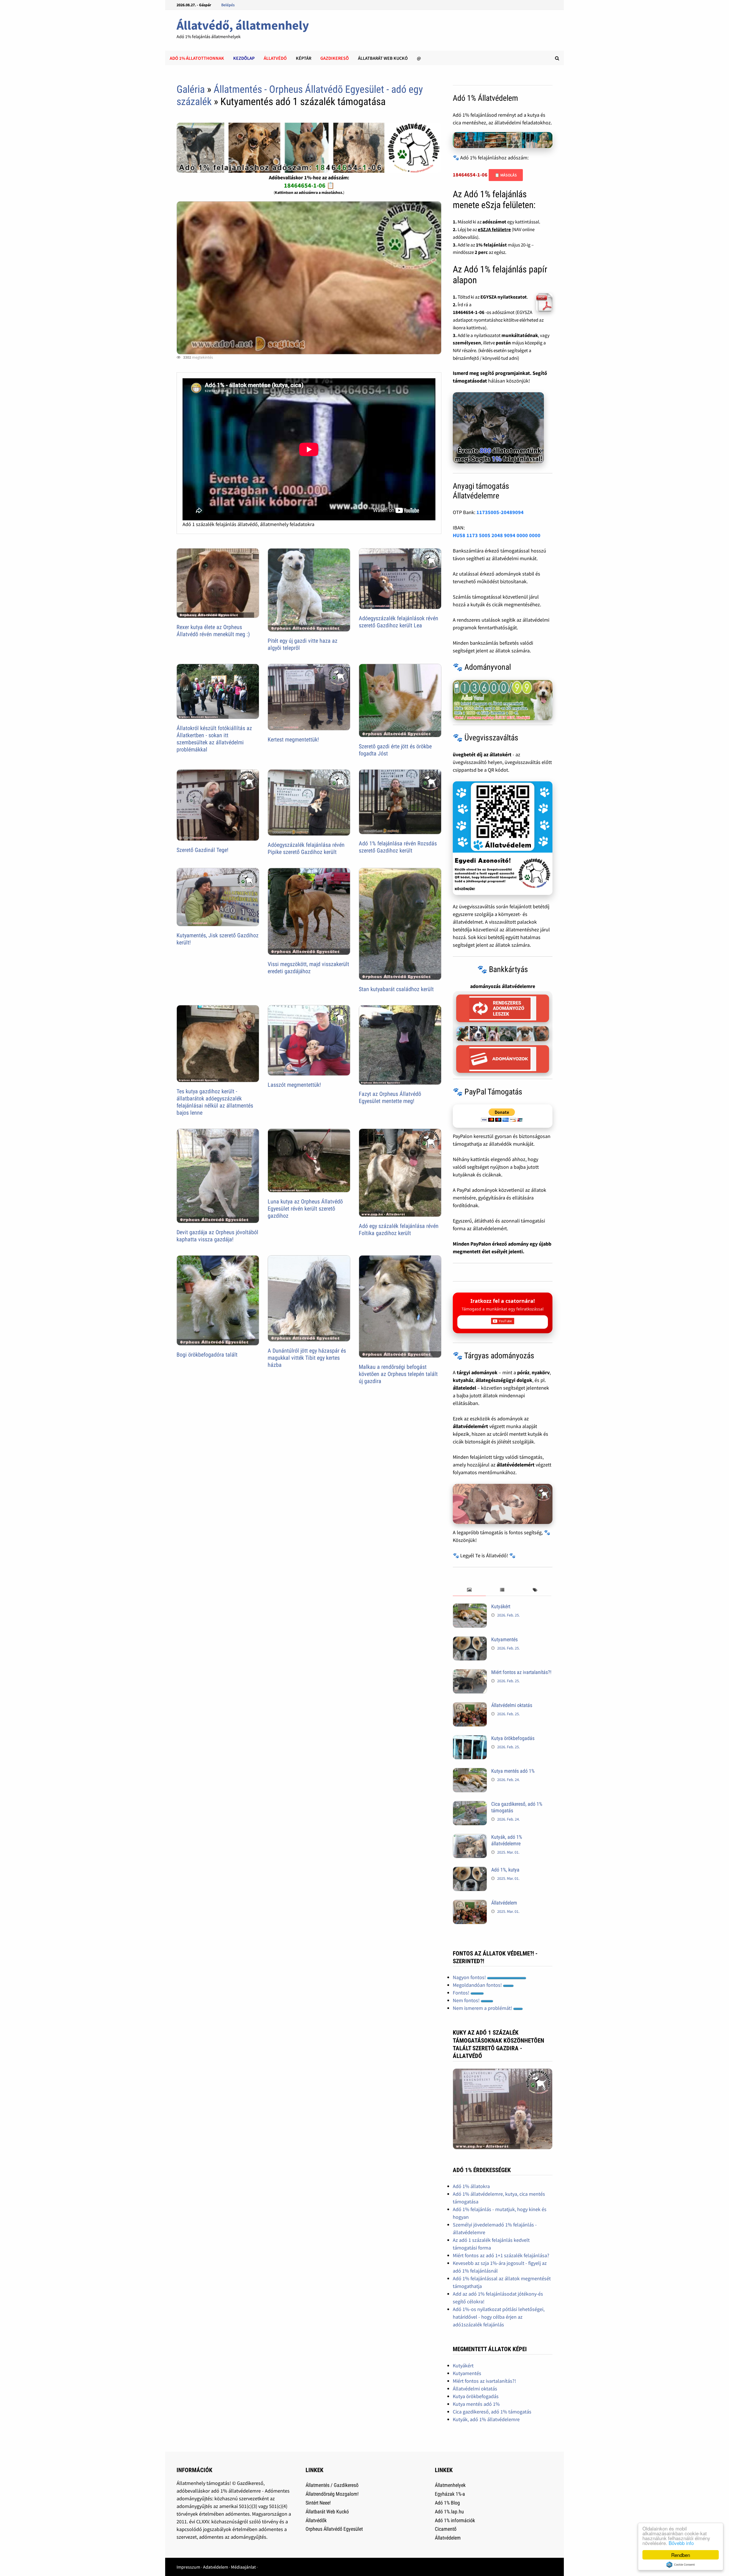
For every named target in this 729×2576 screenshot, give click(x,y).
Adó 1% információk (455, 2520)
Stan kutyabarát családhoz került (396, 989)
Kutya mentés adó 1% (513, 1771)
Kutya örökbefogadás (513, 1738)
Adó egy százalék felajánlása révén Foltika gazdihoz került (399, 1230)
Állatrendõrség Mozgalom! (332, 2494)
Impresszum (188, 2567)
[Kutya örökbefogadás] (470, 1739)
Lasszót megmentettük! (294, 1085)
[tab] (469, 1590)
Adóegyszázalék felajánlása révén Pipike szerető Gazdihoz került (306, 848)
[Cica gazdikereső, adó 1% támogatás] (470, 1805)
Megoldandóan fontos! (478, 1985)
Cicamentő (446, 2529)
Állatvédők (316, 2520)
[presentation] (469, 1590)
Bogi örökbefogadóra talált (207, 1355)
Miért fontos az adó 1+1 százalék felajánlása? (501, 2255)
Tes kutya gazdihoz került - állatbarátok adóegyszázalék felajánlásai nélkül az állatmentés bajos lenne (215, 1102)
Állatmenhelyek (450, 2485)
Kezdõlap (244, 58)
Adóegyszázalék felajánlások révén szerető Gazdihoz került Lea (399, 622)
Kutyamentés (504, 1639)
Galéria (191, 89)
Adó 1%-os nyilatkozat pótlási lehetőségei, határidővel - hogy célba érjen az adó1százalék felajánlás (499, 2317)
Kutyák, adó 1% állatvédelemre (507, 1840)
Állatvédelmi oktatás (512, 1705)
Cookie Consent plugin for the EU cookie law (681, 2565)
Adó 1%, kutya (505, 1870)
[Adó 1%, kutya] (470, 1871)
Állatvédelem (504, 1903)
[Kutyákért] (470, 1607)
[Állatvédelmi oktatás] (470, 1706)
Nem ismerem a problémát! (483, 2008)
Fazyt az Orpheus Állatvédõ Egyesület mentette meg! (390, 1097)
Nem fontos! (467, 2000)
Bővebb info (681, 2543)
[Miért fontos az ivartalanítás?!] (470, 1673)
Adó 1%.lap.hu (449, 2512)
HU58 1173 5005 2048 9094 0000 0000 (497, 535)
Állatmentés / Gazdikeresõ (332, 2485)
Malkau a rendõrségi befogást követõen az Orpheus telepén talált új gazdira (398, 1374)
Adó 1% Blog (447, 2503)
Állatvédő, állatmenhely (243, 25)
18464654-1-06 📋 (309, 185)
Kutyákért (501, 1606)
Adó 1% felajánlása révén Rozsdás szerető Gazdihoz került (398, 847)
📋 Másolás (506, 175)
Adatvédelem (216, 2567)
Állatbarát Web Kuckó (383, 58)
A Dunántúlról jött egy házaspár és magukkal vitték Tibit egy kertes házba (307, 1358)
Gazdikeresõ (335, 58)
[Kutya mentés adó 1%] (470, 1772)
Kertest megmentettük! (293, 739)
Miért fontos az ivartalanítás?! (521, 1672)
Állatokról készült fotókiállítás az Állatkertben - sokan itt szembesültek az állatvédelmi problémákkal (214, 739)
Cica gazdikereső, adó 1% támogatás (492, 2412)
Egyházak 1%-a (450, 2494)
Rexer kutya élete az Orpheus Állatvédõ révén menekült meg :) (213, 631)
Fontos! (462, 1993)
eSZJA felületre (494, 229)
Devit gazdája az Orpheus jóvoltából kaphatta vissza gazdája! (217, 1236)
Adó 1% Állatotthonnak (197, 58)
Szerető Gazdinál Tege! (202, 850)
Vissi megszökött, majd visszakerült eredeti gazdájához (308, 968)
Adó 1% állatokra (471, 2186)
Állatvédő (275, 58)
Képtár (304, 58)
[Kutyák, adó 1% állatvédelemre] (470, 1838)
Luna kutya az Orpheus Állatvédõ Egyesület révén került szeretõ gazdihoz (305, 1209)
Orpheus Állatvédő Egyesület (334, 2529)
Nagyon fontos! (470, 1977)
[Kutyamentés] (470, 1640)
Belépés (228, 5)
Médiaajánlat (243, 2567)
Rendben (681, 2555)
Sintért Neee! (318, 2503)
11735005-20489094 (500, 512)
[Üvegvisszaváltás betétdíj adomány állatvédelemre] (503, 838)
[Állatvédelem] (470, 1904)
